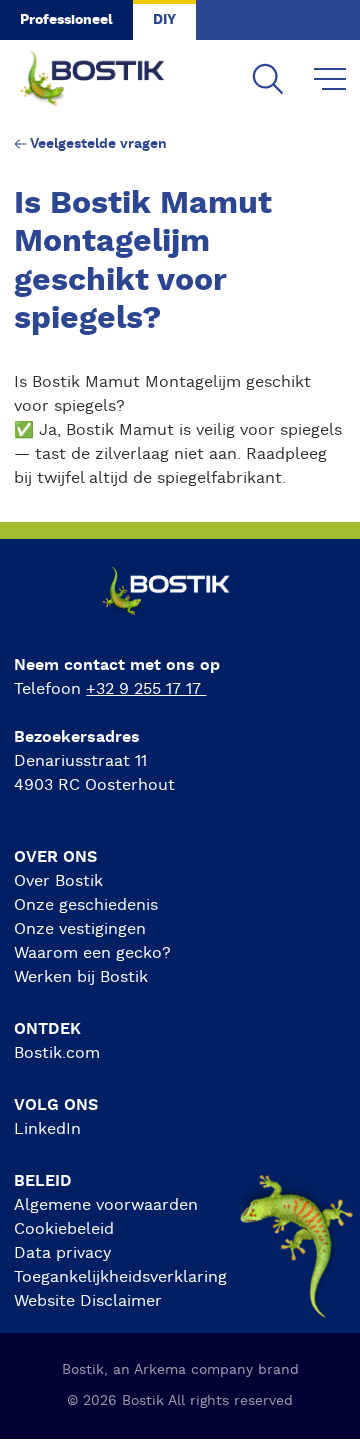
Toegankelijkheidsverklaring (120, 1277)
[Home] (108, 80)
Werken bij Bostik (81, 977)
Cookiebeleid (64, 1229)
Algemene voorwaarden (106, 1205)
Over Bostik (58, 881)
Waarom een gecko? (92, 953)
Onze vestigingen (80, 929)
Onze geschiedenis (86, 905)
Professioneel (66, 20)
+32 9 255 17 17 (146, 689)
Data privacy (62, 1253)
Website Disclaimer (88, 1301)
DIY (164, 20)
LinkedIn (47, 1129)
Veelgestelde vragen (98, 144)
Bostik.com (57, 1053)
